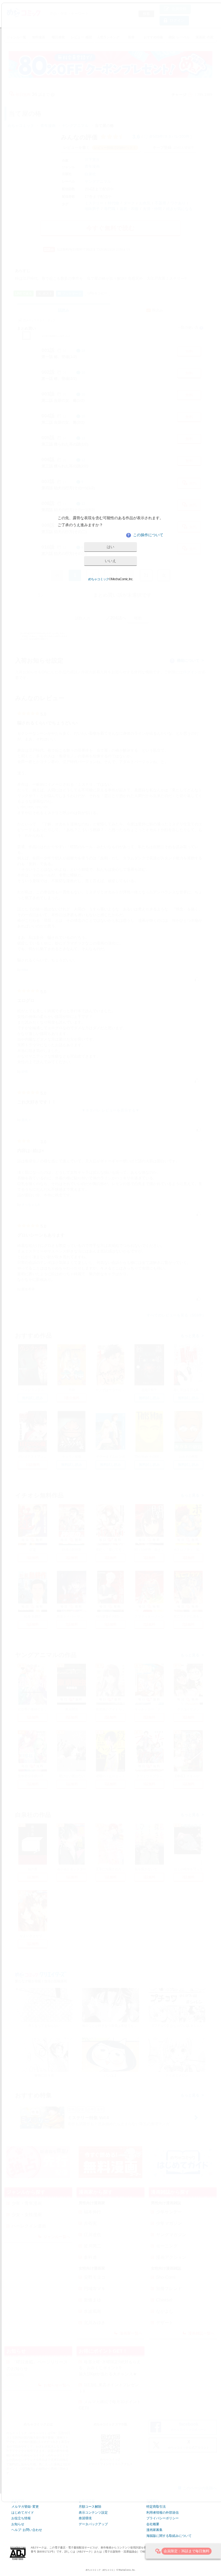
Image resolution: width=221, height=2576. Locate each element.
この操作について (145, 535)
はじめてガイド (23, 2513)
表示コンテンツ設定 (93, 2513)
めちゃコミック (99, 579)
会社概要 (153, 2524)
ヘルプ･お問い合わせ (27, 2530)
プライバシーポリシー (163, 2518)
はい (110, 547)
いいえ (110, 561)
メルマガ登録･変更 (25, 2507)
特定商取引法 (156, 2507)
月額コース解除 (90, 2507)
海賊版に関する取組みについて (169, 2536)
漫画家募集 (154, 2530)
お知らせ (18, 2524)
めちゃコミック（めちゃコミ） (101, 2570)
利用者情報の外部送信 (163, 2513)
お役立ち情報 (21, 2518)
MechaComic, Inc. (127, 2570)
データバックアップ (93, 2524)
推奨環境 (85, 2518)
